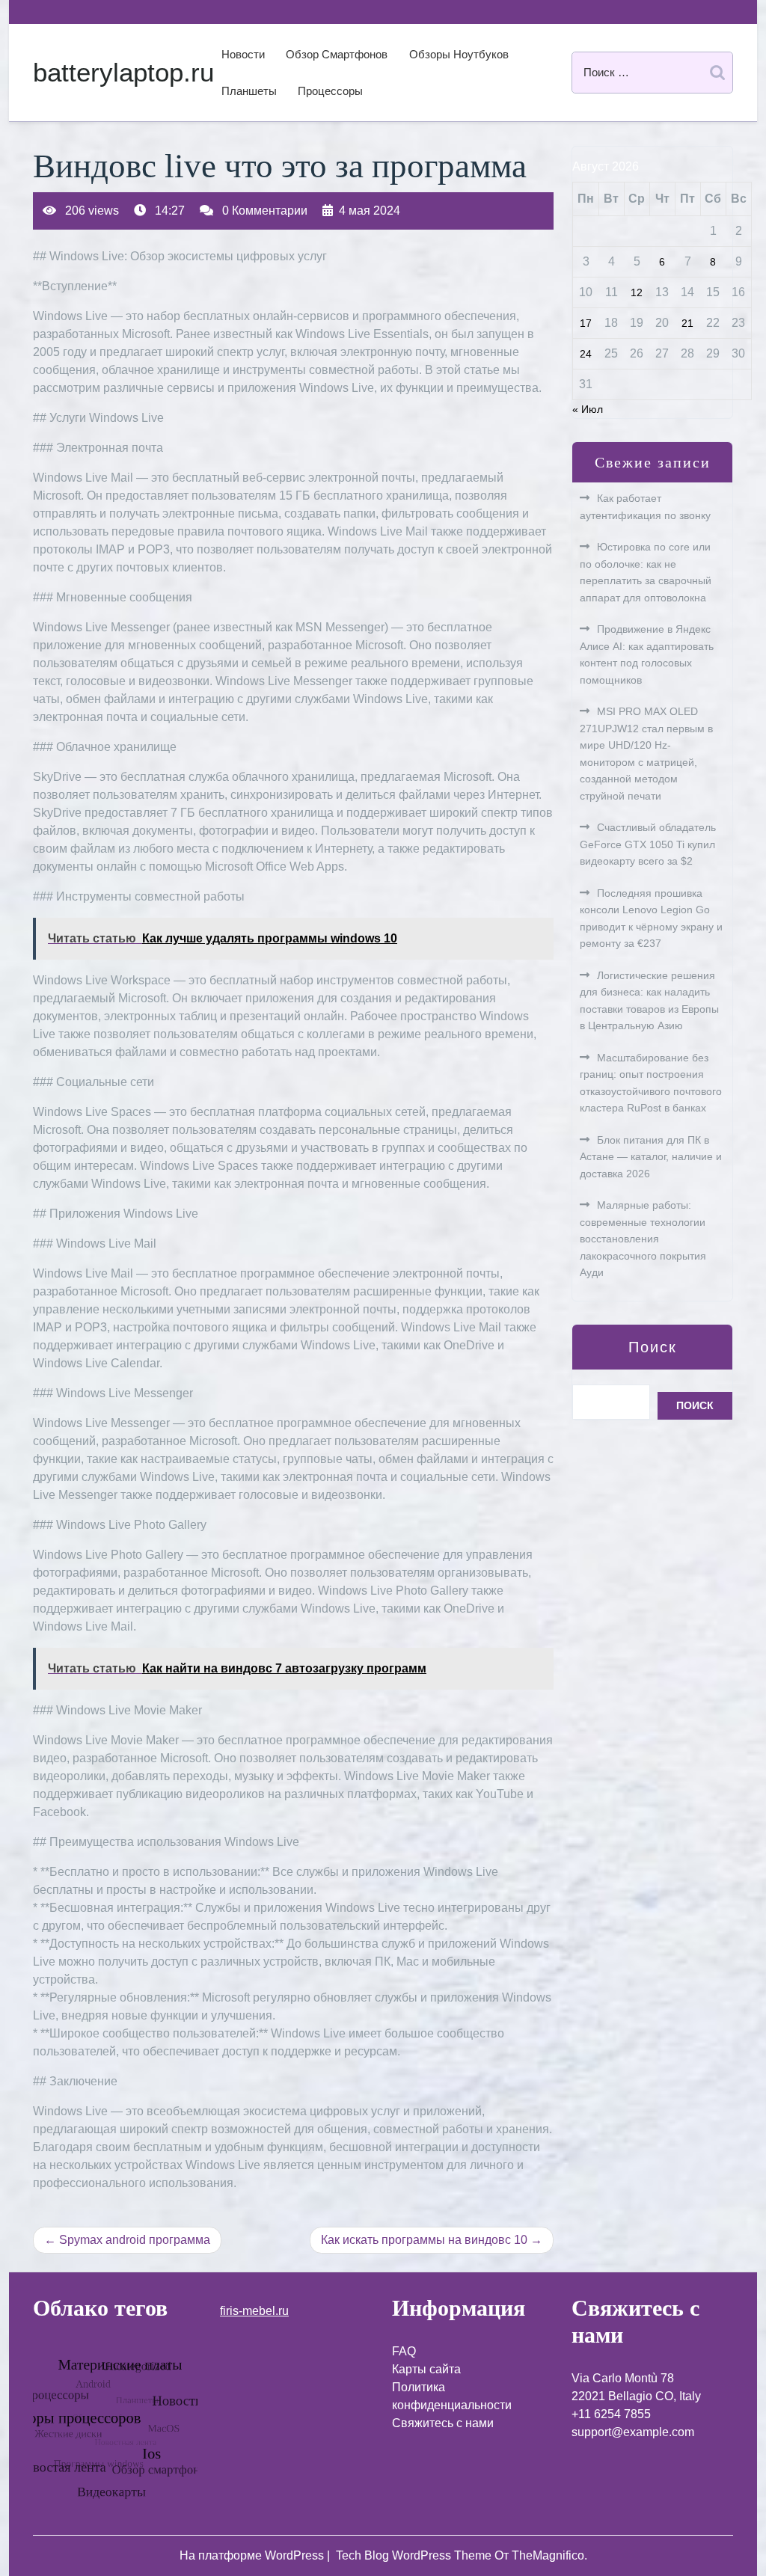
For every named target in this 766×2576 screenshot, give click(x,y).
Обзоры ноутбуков (459, 54)
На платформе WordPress (253, 2555)
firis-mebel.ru (254, 2311)
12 (637, 292)
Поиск (653, 1347)
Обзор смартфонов (337, 54)
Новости (243, 54)
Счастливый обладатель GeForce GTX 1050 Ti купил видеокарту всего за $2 (648, 844)
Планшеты (249, 91)
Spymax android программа (135, 2240)
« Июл (588, 409)
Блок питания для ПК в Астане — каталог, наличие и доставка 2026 (651, 1157)
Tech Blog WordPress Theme (415, 2555)
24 (586, 354)
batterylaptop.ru (123, 72)
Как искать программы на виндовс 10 (424, 2240)
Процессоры (330, 91)
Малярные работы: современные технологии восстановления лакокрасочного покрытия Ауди (643, 1239)
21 (687, 323)
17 (586, 323)
